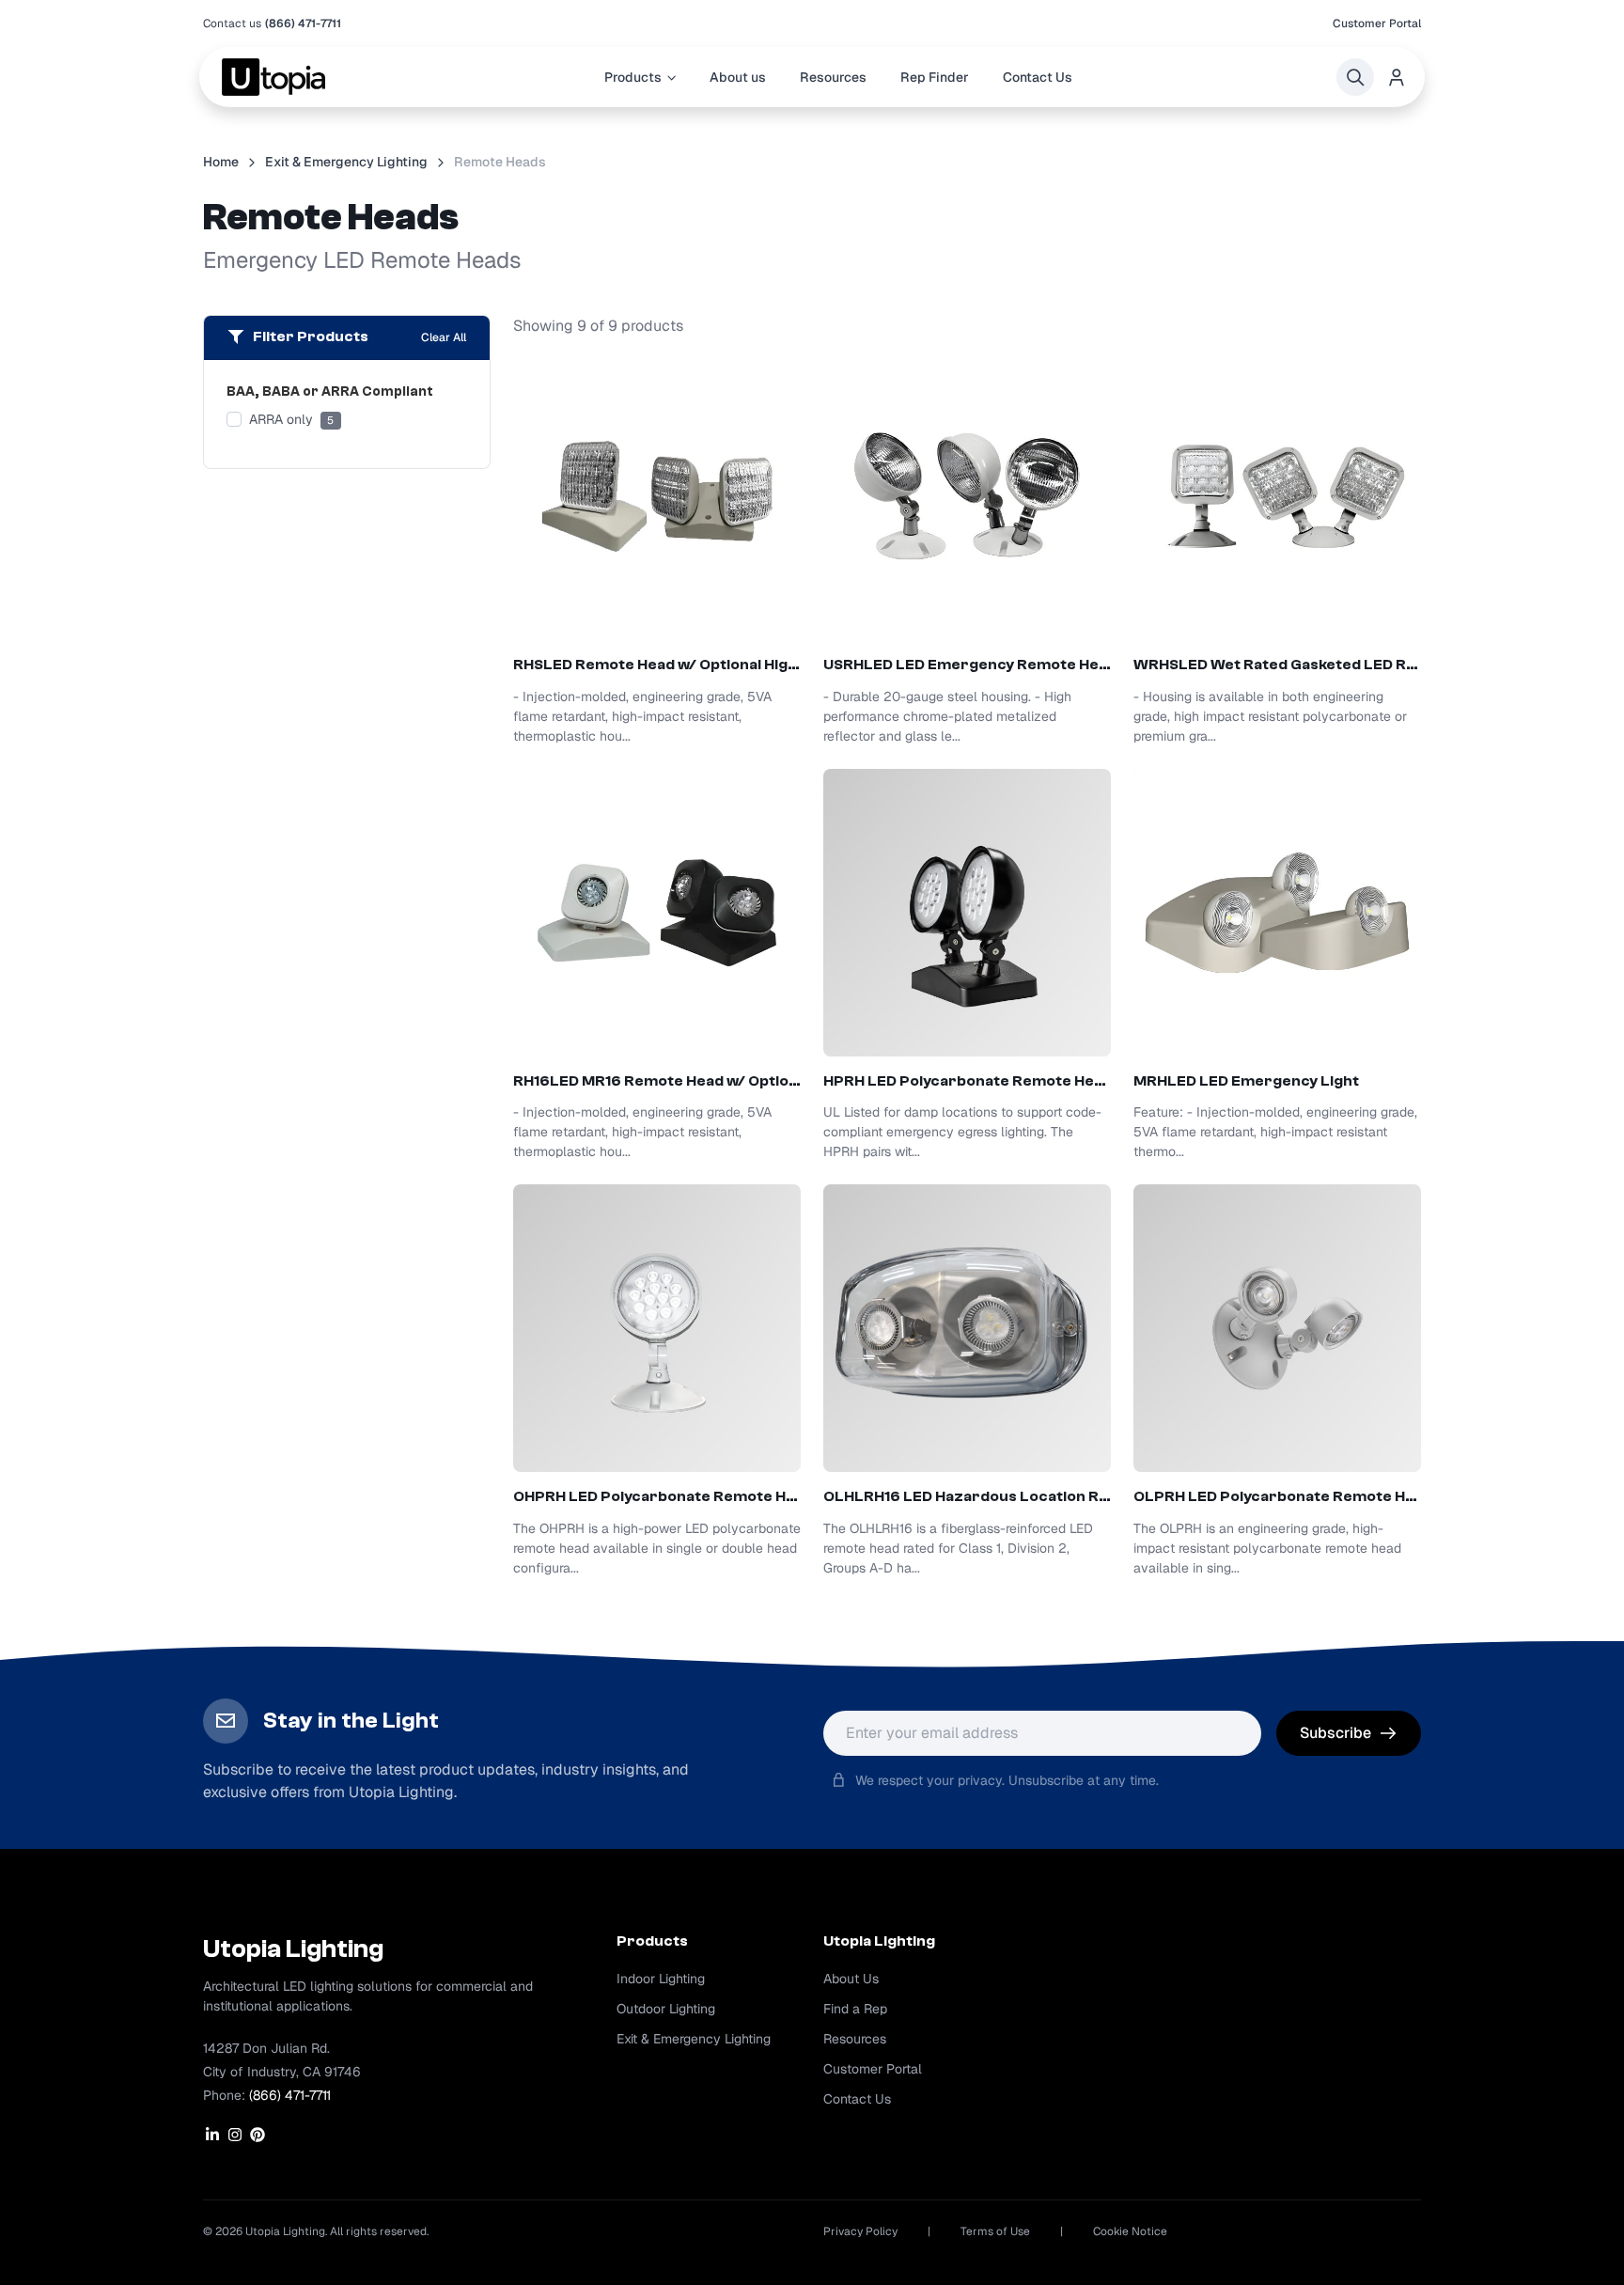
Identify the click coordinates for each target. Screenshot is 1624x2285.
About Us (851, 1979)
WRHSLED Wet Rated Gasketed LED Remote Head (1277, 665)
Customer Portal (1377, 23)
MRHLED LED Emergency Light (1246, 1081)
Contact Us (1038, 77)
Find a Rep (855, 2009)
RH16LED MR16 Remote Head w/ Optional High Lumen (657, 1081)
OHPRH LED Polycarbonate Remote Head (657, 1496)
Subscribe (1335, 1733)
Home (221, 162)
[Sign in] (1397, 77)
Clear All (444, 337)
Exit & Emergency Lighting (346, 162)
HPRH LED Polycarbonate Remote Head (967, 1081)
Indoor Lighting (661, 1979)
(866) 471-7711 (303, 23)
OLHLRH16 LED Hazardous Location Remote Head (967, 1496)
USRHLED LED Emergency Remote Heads (967, 665)
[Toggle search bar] (1355, 77)
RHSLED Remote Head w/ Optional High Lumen (657, 665)
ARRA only (291, 419)
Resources (833, 77)
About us (738, 77)
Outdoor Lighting (666, 2009)
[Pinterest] (258, 2136)
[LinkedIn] (212, 2136)
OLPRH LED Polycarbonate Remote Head (1277, 1496)
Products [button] (633, 77)
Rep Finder (935, 77)
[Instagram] (235, 2136)
